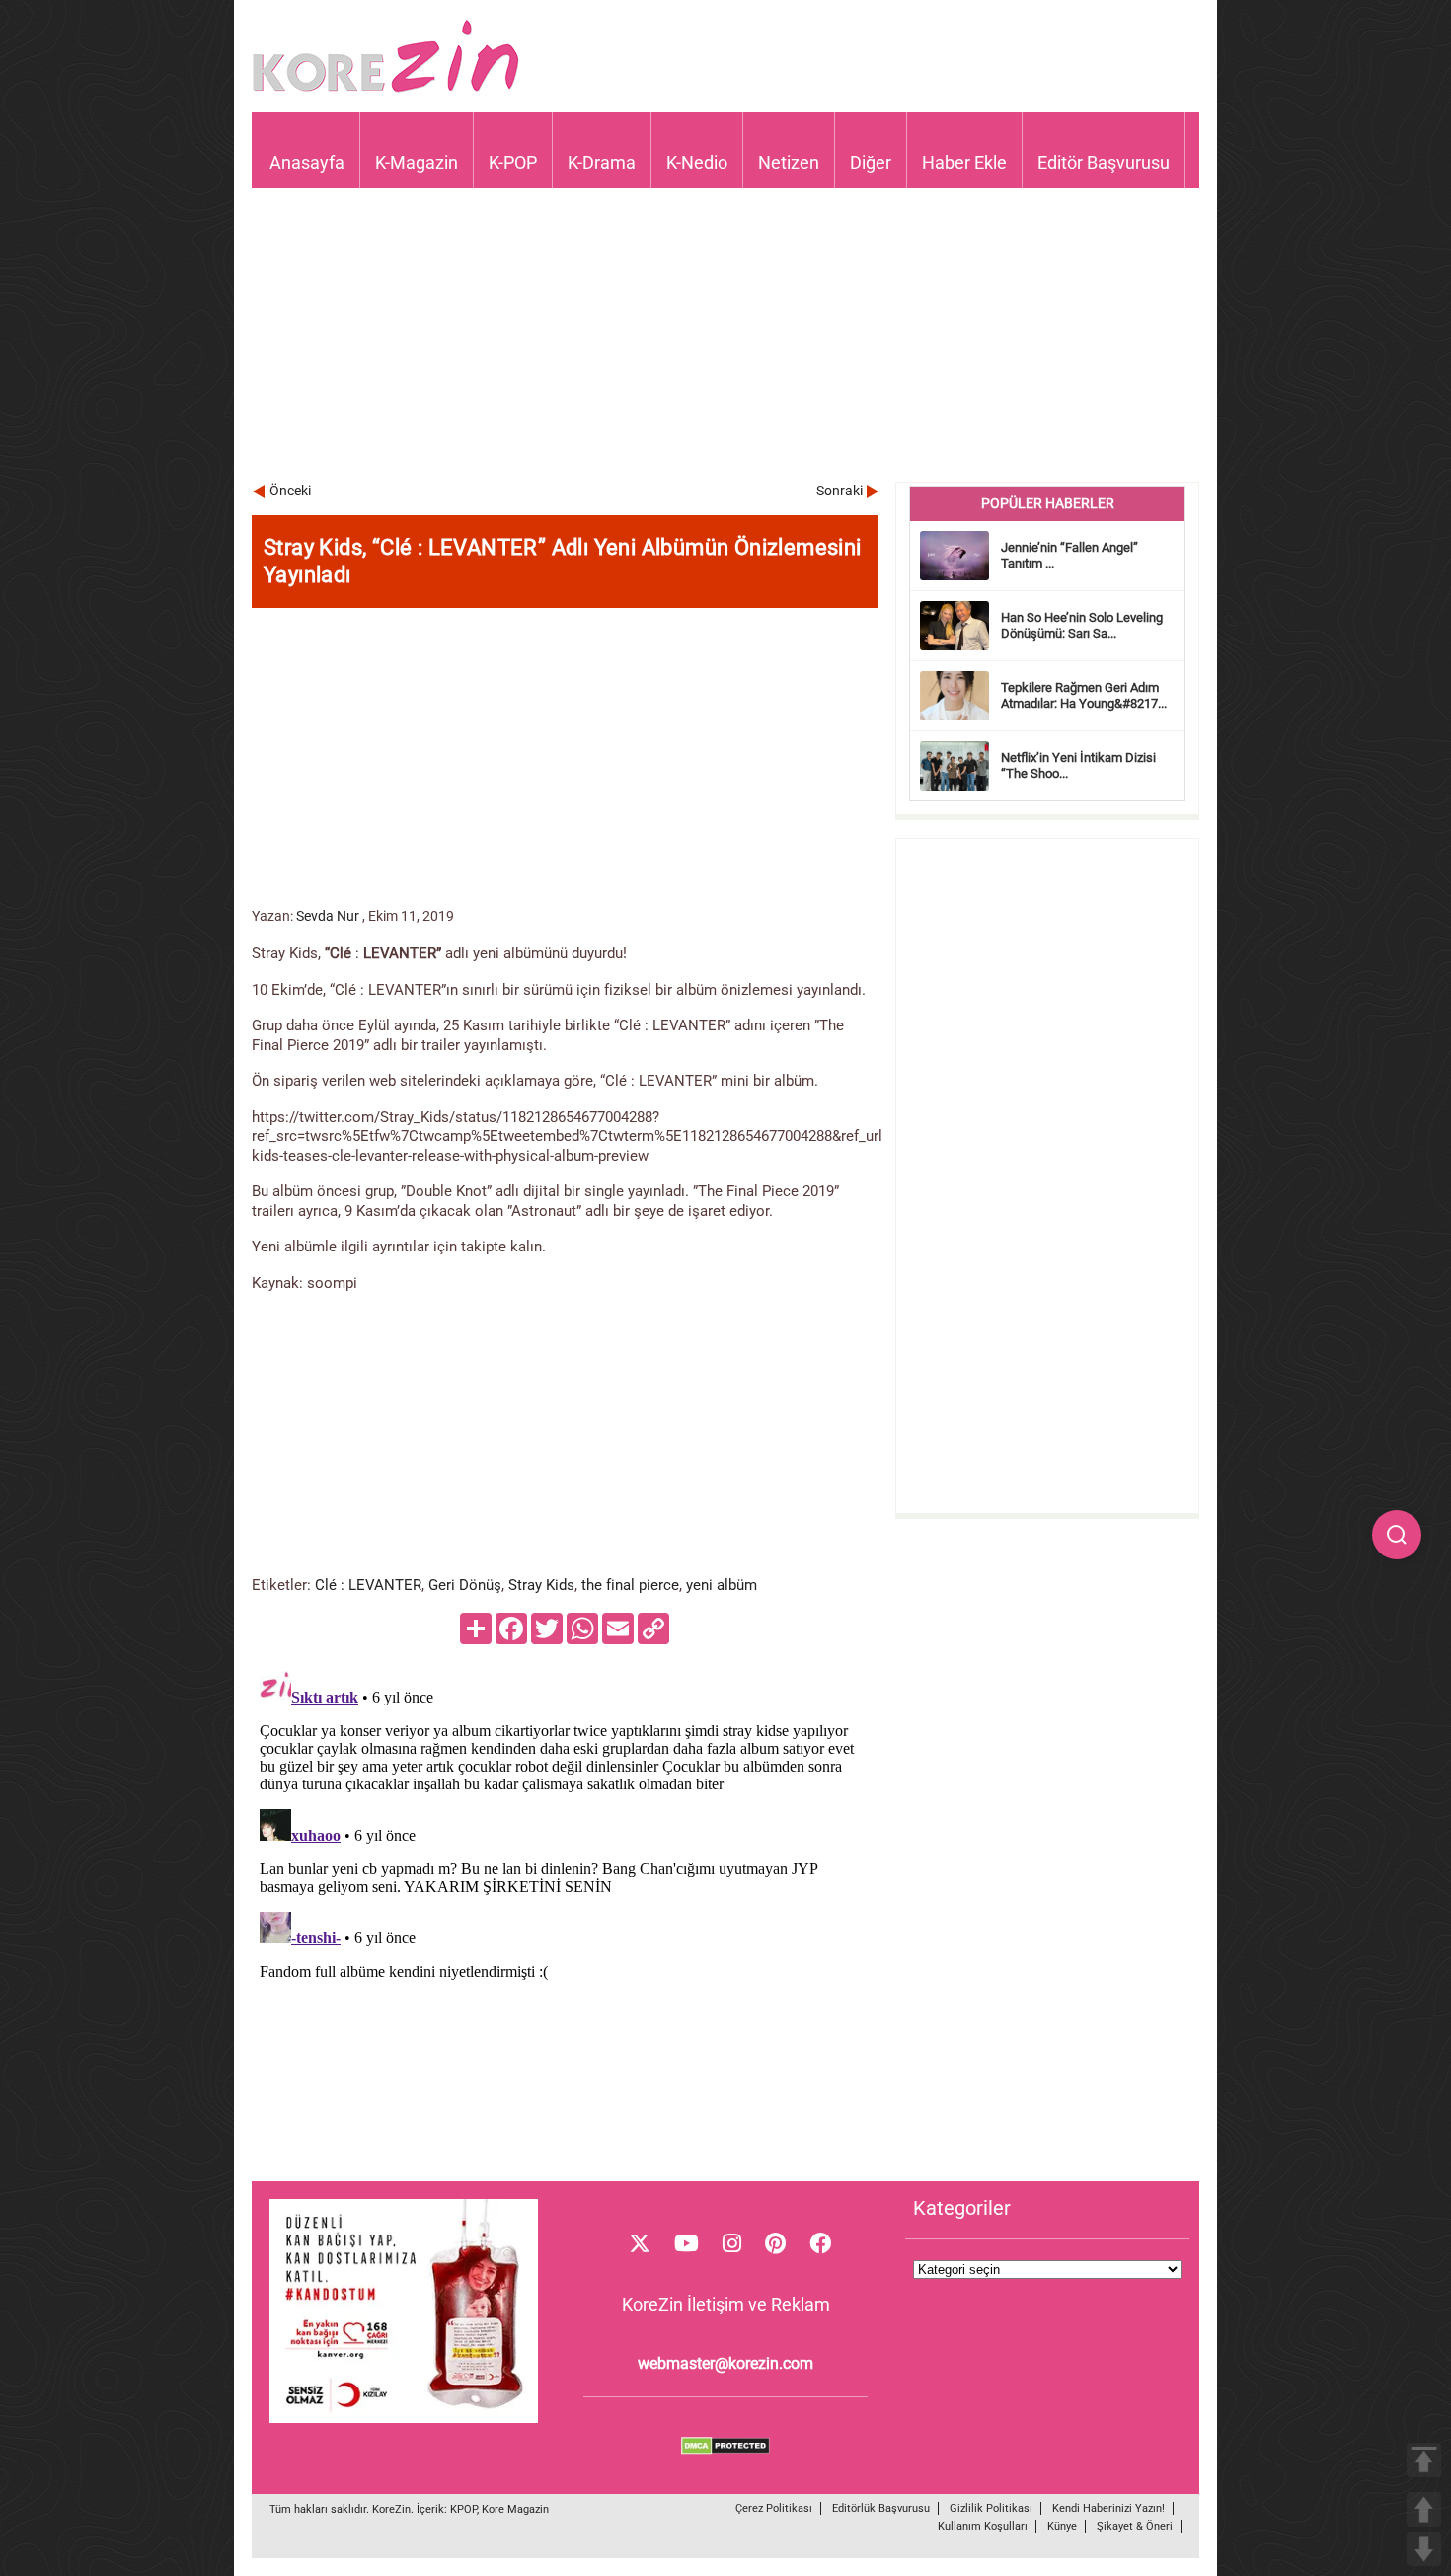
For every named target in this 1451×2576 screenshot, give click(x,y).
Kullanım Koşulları (983, 2526)
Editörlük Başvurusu (881, 2508)
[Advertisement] (725, 343)
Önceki (290, 491)
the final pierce (630, 1585)
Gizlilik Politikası (991, 2508)
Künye (1062, 2526)
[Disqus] (565, 1910)
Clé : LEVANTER (368, 1585)
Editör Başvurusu (1104, 162)
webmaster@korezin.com (725, 2363)
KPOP (463, 2509)
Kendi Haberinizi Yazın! (1108, 2508)
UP (1424, 2509)
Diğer (871, 162)
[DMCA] (725, 2450)
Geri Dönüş (465, 1585)
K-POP (513, 162)
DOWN (1424, 2549)
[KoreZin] (386, 90)
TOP (1424, 2460)
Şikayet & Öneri (1135, 2526)
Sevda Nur (328, 916)
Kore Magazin (515, 2509)
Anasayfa (307, 162)
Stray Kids (541, 1585)
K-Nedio (697, 162)
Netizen (789, 162)
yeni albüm (722, 1585)
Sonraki (840, 491)
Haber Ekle (964, 162)
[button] (1397, 1535)
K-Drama (602, 162)
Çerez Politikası (774, 2508)
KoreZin (391, 2509)
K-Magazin (417, 162)
